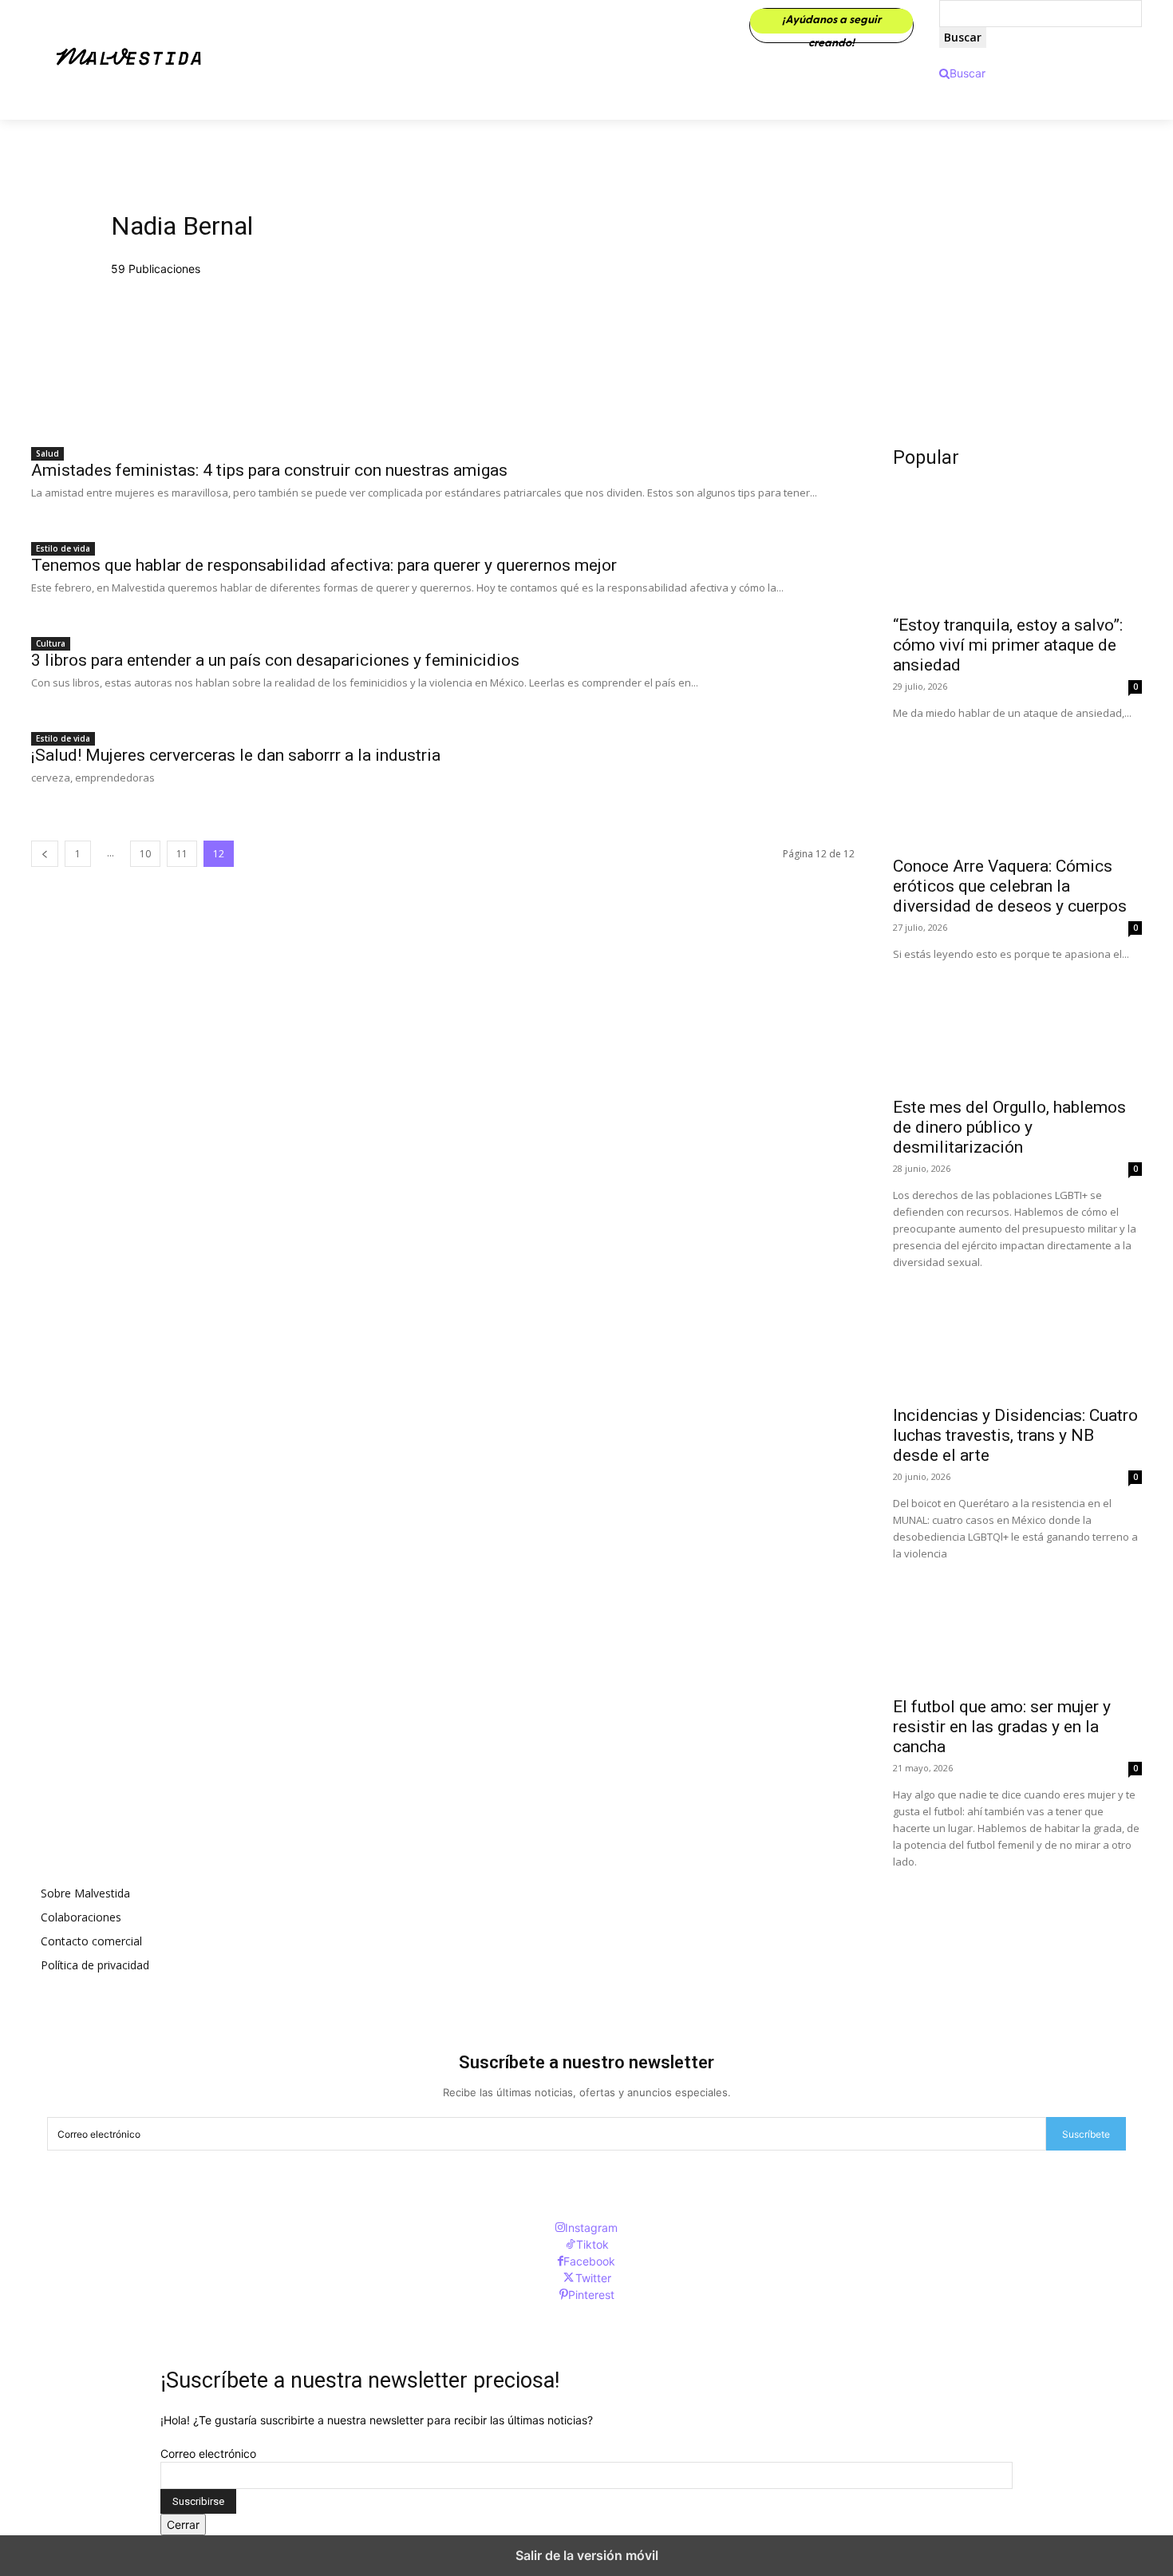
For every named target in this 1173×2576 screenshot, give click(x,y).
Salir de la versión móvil (587, 2555)
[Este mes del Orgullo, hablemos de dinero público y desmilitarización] (1017, 1025)
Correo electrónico (208, 2453)
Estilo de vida (63, 548)
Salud (47, 453)
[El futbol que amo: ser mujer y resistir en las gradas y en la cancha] (1017, 1624)
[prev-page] (45, 854)
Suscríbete (1086, 2134)
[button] (962, 73)
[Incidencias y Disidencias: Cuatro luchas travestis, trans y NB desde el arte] (1017, 1333)
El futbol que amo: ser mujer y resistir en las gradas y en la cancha (1002, 1727)
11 (182, 854)
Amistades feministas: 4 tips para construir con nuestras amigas (269, 470)
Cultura (51, 643)
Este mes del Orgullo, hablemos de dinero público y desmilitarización (1009, 1127)
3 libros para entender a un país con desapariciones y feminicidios (275, 660)
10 (145, 854)
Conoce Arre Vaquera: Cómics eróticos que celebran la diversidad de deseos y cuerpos (1010, 886)
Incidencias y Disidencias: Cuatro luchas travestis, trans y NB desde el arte (1015, 1435)
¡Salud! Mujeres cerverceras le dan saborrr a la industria (236, 755)
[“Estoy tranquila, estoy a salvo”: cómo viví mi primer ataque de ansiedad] (1017, 543)
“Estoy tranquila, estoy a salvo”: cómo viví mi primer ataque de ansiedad (1008, 645)
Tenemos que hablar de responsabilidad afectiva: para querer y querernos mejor (324, 565)
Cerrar (183, 2525)
